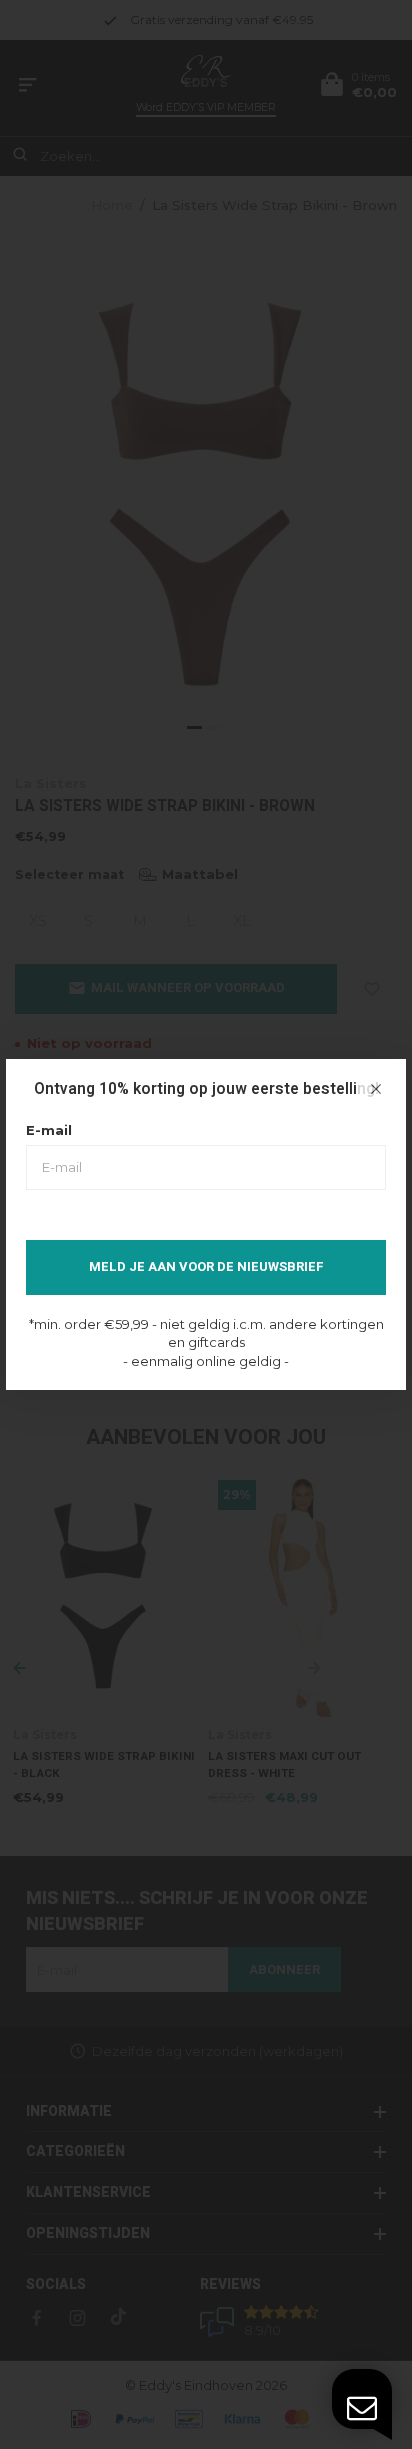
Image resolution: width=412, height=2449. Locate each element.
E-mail (49, 1130)
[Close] (376, 1089)
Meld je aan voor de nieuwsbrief (206, 1266)
